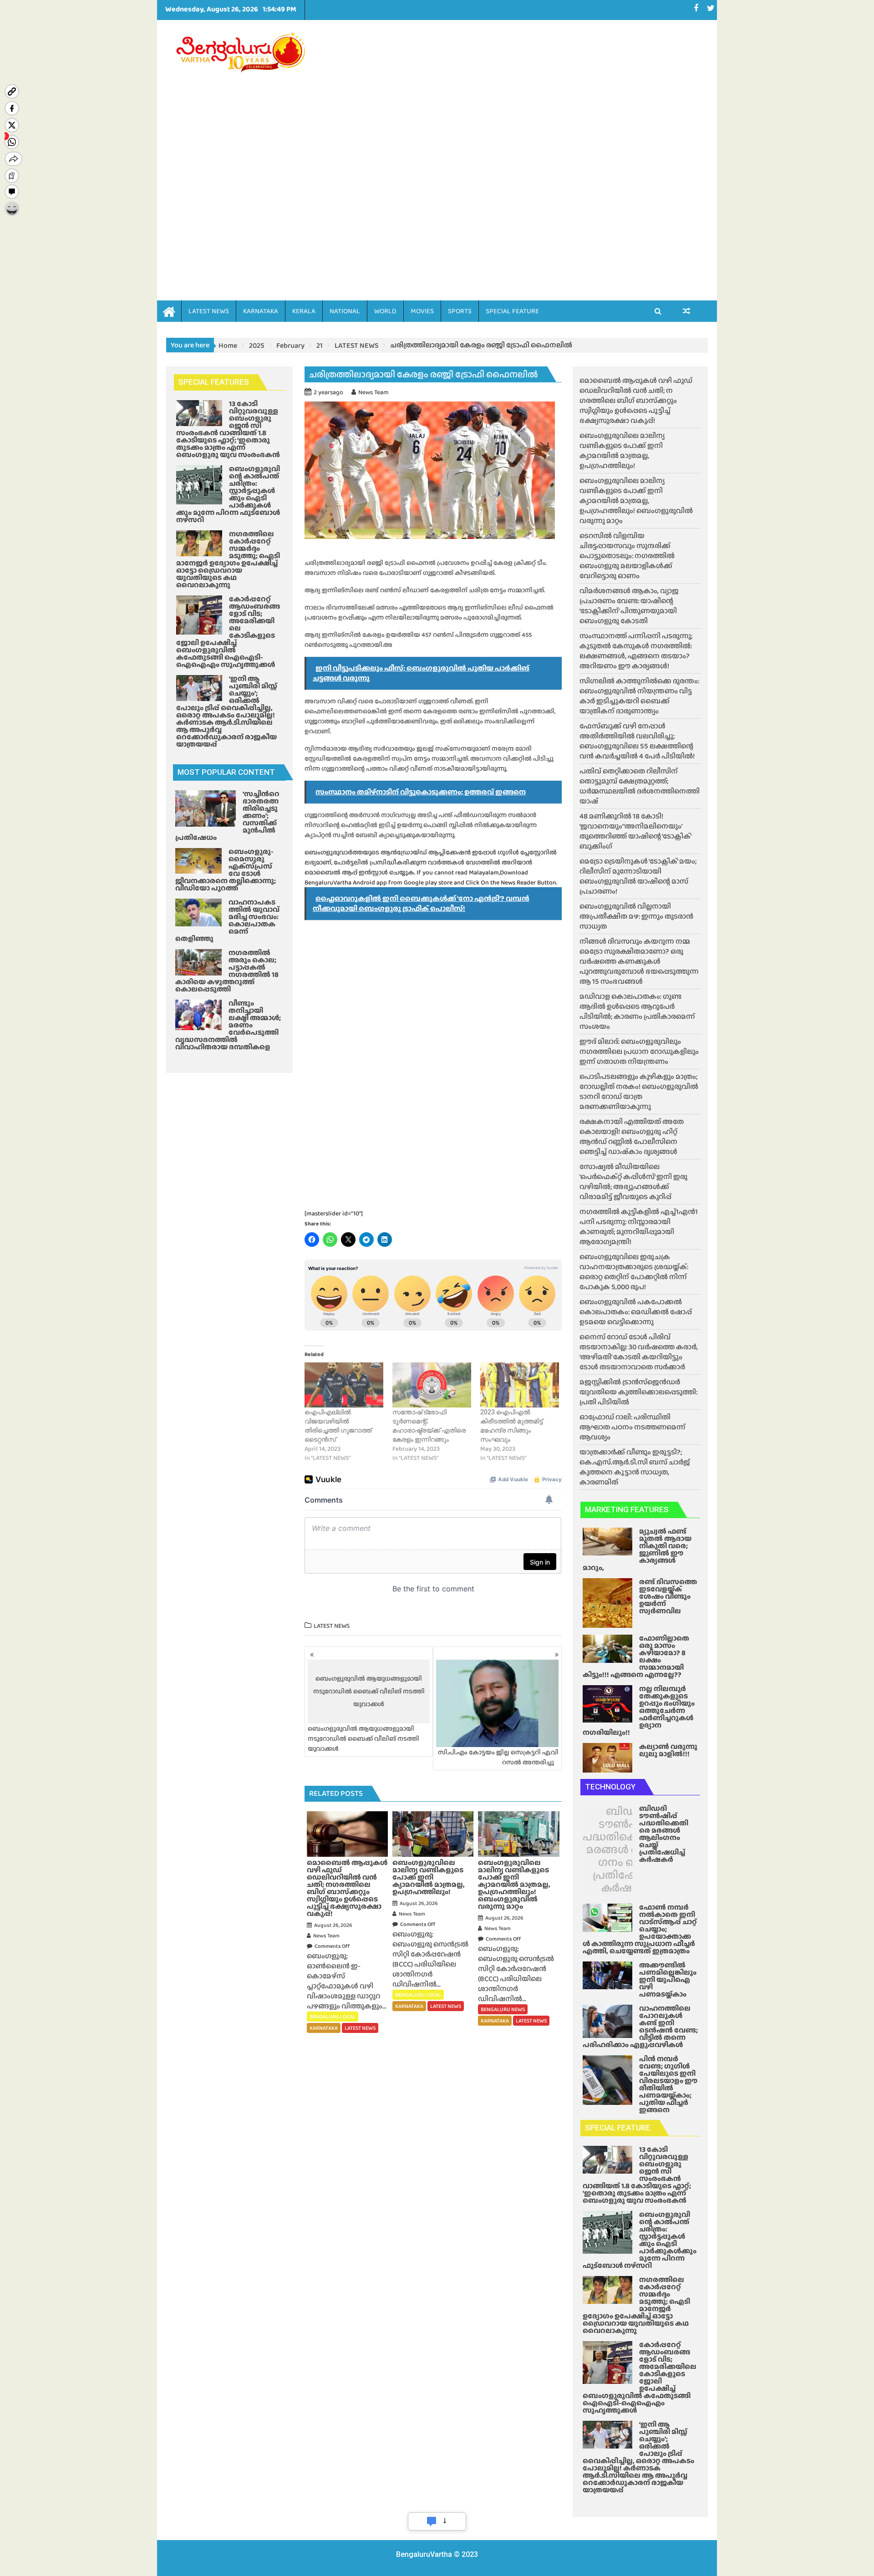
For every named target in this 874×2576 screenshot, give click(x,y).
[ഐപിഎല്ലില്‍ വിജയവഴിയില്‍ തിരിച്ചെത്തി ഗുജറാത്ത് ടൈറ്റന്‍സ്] (344, 1385)
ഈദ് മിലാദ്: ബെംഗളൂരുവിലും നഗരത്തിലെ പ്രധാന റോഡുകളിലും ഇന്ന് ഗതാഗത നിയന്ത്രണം (639, 1051)
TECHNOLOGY (610, 1787)
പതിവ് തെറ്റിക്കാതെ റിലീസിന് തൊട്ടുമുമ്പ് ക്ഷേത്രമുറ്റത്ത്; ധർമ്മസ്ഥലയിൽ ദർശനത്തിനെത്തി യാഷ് (640, 786)
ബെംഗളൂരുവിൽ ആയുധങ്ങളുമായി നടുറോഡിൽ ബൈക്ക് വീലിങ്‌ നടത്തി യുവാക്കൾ (366, 1713)
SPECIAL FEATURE (512, 311)
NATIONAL (345, 311)
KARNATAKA (261, 311)
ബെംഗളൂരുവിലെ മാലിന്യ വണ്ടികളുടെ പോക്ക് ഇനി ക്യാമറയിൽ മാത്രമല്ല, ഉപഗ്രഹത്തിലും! (622, 450)
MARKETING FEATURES (627, 1509)
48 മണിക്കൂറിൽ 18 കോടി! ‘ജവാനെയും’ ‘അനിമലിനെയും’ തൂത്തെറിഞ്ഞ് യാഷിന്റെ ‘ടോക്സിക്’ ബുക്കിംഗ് (635, 831)
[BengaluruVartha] (169, 311)
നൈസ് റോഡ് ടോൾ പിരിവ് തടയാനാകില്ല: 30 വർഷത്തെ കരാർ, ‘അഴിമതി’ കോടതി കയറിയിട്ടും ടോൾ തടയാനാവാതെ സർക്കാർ (639, 1352)
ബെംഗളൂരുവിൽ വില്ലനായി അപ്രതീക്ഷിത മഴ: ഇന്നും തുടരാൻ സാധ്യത (636, 916)
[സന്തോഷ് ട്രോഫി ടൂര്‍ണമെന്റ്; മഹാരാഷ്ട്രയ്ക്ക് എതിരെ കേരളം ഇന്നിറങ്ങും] (432, 1385)
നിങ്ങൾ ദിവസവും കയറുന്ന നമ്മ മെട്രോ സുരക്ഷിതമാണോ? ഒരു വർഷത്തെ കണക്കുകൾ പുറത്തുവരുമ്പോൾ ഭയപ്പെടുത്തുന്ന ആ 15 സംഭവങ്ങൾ (639, 961)
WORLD (385, 311)
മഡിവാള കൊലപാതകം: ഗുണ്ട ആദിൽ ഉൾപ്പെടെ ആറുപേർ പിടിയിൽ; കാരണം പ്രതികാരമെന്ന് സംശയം (637, 1011)
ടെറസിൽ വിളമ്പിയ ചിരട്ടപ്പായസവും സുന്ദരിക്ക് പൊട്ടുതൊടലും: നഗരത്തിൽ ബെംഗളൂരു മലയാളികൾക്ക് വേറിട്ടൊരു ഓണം (627, 556)
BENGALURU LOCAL (333, 2017)
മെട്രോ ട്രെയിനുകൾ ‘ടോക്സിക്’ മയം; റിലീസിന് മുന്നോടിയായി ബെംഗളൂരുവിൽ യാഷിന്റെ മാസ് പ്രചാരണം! (638, 876)
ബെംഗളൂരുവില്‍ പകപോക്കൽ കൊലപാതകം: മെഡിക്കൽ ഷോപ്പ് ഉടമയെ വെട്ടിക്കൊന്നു (636, 1312)
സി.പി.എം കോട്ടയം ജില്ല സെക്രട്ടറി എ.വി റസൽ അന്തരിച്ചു (498, 1757)
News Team (373, 392)
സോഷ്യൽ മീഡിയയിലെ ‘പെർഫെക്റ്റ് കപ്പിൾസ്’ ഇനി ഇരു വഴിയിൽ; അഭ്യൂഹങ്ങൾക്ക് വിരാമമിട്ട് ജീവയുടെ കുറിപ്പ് (633, 1181)
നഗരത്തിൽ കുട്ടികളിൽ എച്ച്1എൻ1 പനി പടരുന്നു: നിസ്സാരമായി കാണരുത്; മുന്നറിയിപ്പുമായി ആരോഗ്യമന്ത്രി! (639, 1227)
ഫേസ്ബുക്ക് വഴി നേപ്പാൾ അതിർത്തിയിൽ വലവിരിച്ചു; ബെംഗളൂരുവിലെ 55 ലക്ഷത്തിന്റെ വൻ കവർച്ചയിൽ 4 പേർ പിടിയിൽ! (637, 741)
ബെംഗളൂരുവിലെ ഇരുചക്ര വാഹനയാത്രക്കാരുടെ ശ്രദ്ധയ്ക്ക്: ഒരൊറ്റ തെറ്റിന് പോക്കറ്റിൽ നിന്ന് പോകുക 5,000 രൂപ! (634, 1272)
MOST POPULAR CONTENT (226, 772)
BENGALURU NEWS (503, 2009)
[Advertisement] (522, 147)
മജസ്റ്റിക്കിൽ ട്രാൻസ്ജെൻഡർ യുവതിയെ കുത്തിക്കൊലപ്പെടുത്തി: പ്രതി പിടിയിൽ (638, 1392)
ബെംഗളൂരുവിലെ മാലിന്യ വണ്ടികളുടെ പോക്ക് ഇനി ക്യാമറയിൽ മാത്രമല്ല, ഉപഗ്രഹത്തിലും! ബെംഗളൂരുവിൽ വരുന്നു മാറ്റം (636, 500)
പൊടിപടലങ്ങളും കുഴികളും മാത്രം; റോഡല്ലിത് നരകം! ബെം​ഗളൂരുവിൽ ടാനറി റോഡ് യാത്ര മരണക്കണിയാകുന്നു (639, 1091)
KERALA (304, 311)
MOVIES (422, 311)
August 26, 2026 (333, 1925)
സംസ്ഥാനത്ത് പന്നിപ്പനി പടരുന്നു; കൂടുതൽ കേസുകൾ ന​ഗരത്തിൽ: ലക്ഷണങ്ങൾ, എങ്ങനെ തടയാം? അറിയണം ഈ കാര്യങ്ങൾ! (636, 651)
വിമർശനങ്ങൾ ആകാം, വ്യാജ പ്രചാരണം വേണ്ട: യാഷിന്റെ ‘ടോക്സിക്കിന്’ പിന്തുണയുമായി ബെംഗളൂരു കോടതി (629, 606)
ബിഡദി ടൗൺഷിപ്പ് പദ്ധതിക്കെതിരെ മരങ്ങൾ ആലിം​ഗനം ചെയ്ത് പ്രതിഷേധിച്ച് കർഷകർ (626, 1849)
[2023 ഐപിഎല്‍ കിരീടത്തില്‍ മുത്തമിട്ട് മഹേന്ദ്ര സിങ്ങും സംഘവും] (520, 1385)
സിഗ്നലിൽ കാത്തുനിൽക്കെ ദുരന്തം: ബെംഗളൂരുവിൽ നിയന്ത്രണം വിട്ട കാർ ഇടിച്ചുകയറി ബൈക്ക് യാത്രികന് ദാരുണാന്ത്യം (639, 696)
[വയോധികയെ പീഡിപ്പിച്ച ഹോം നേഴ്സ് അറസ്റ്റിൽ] (687, 311)
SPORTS (460, 311)
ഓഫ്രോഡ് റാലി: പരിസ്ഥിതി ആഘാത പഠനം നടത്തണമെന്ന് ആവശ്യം (633, 1427)
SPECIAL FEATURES (214, 382)
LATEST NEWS (209, 311)
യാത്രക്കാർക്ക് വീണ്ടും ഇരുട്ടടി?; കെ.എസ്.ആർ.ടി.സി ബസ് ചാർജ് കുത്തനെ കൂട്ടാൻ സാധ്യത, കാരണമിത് (635, 1467)
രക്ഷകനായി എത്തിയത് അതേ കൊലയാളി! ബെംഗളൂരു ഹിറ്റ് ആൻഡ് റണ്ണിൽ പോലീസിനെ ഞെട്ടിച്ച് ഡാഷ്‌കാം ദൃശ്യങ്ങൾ (632, 1136)
